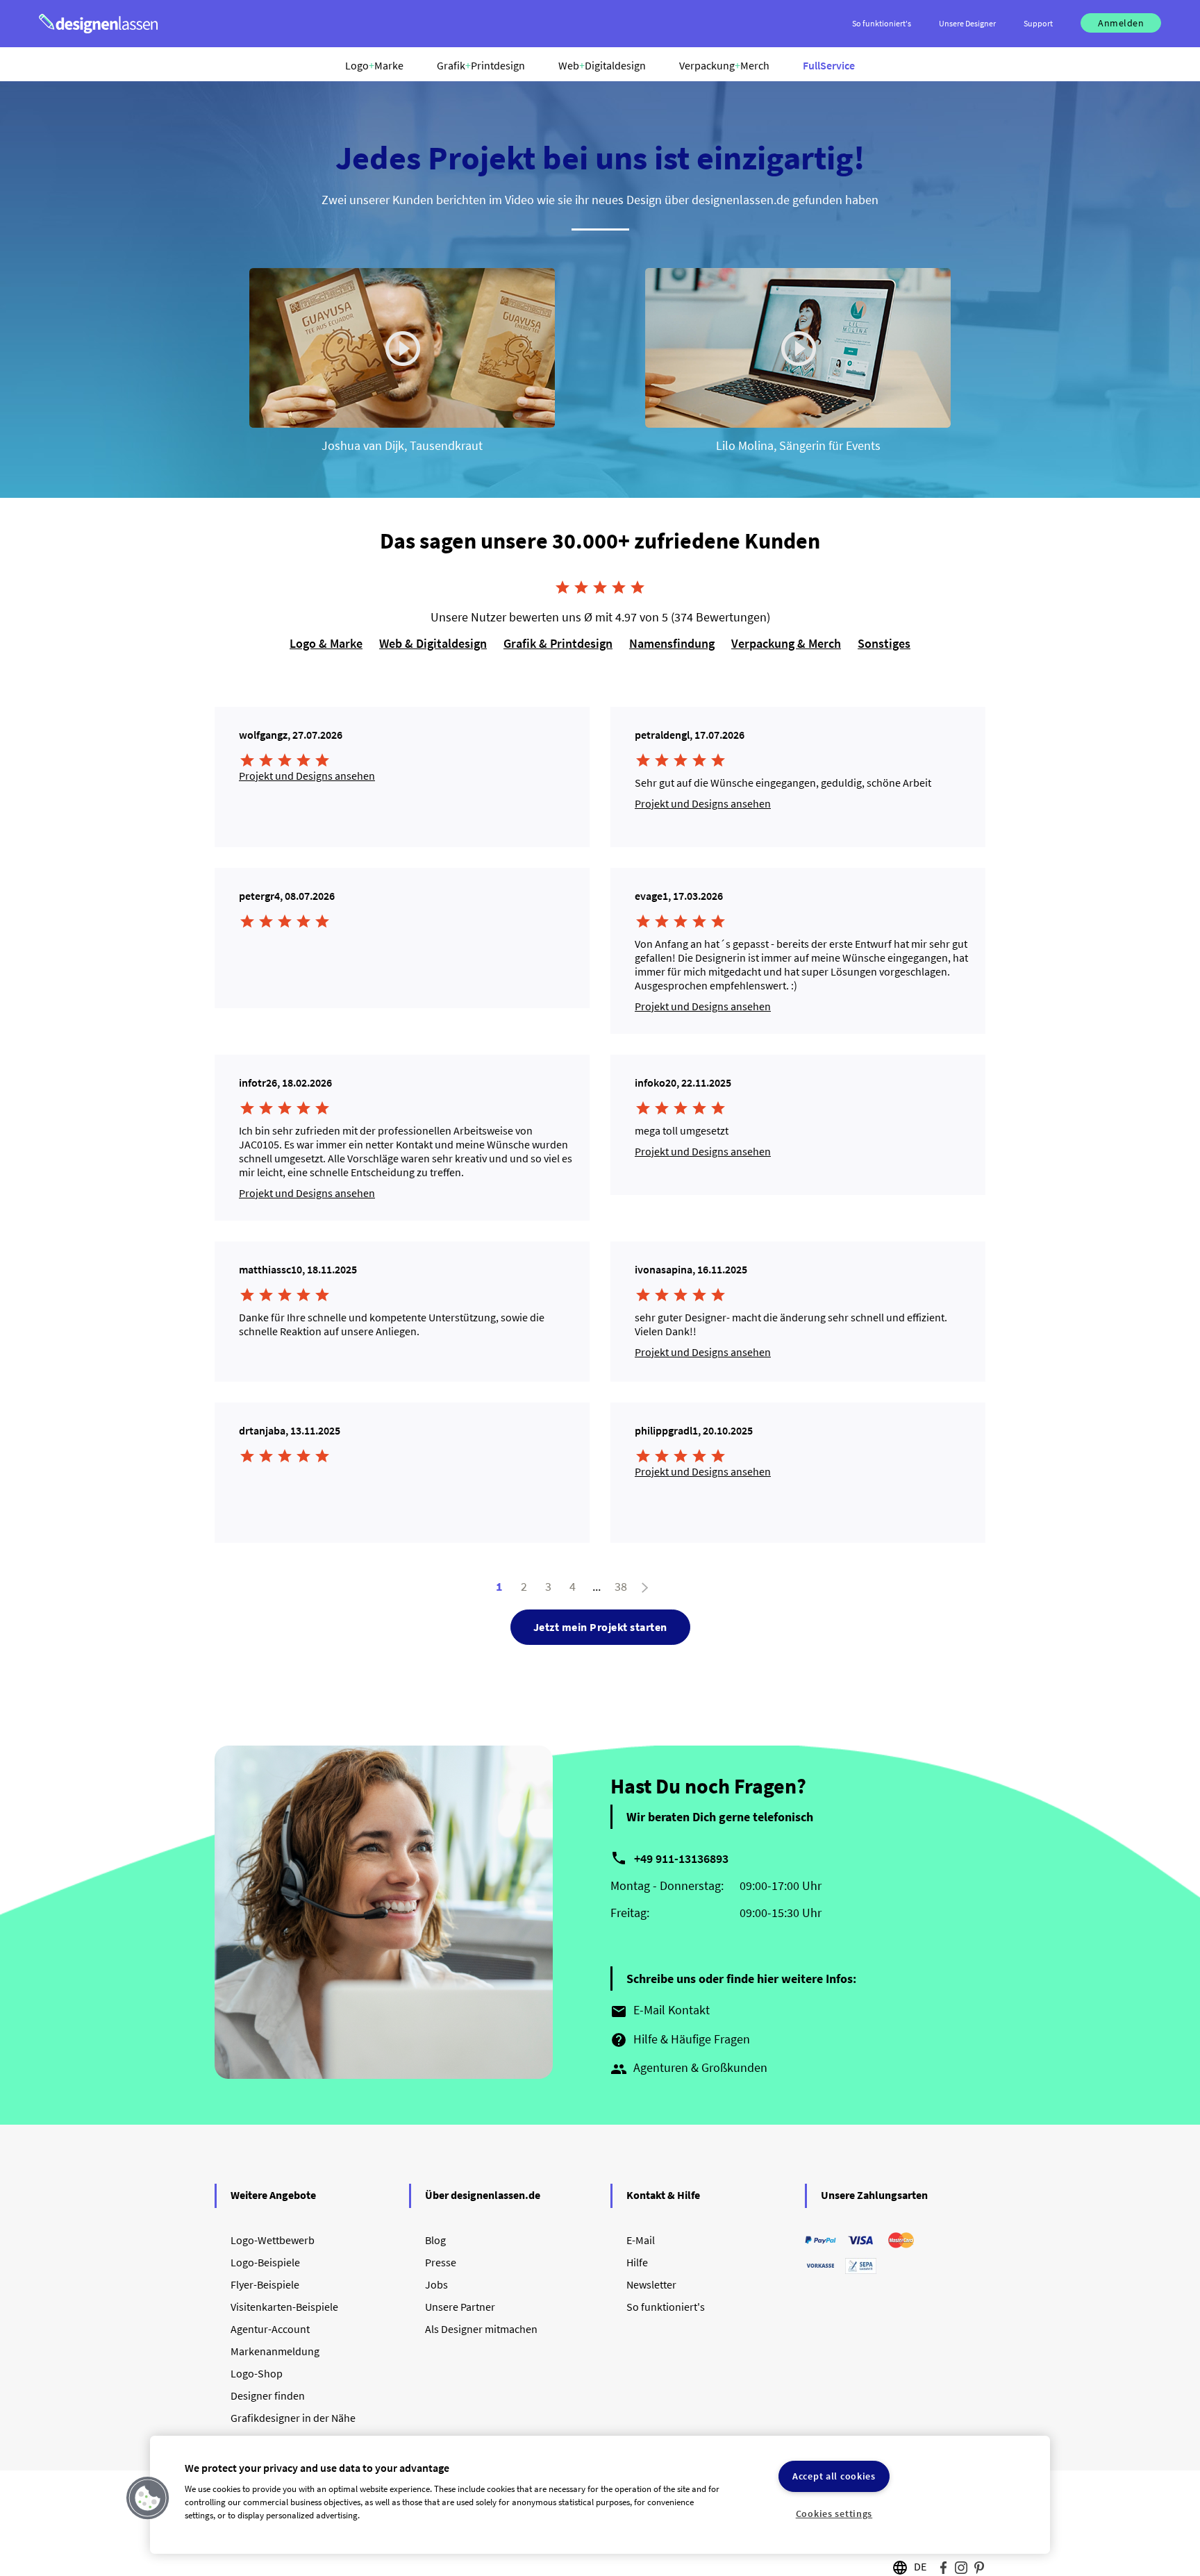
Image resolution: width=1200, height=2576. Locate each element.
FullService (829, 65)
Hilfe (637, 2262)
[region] (600, 2495)
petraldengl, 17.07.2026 (690, 735)
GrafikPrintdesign (481, 65)
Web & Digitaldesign (433, 643)
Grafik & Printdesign (558, 643)
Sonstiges (884, 643)
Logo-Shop (257, 2373)
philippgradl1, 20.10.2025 (694, 1430)
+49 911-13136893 (681, 1858)
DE (920, 2566)
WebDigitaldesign (602, 65)
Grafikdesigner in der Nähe (293, 2418)
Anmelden (1121, 23)
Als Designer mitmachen (481, 2329)
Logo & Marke (326, 643)
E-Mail (641, 2240)
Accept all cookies (834, 2476)
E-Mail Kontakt (660, 2011)
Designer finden (268, 2395)
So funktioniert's (666, 2307)
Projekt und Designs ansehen (307, 776)
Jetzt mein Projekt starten (600, 1627)
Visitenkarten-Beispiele (284, 2307)
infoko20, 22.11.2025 (683, 1082)
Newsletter (651, 2284)
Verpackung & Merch (786, 643)
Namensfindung (672, 643)
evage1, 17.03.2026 (679, 896)
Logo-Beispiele (265, 2262)
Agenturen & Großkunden (689, 2068)
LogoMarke (374, 65)
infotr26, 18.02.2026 (285, 1082)
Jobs (436, 2284)
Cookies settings (834, 2514)
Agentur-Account (270, 2329)
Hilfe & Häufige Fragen (680, 2040)
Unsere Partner (460, 2307)
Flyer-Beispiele (265, 2284)
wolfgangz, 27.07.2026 (291, 735)
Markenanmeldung (275, 2351)
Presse (441, 2262)
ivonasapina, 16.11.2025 (691, 1269)
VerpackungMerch (724, 65)
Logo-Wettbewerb (273, 2240)
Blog (435, 2240)
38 (621, 1586)
